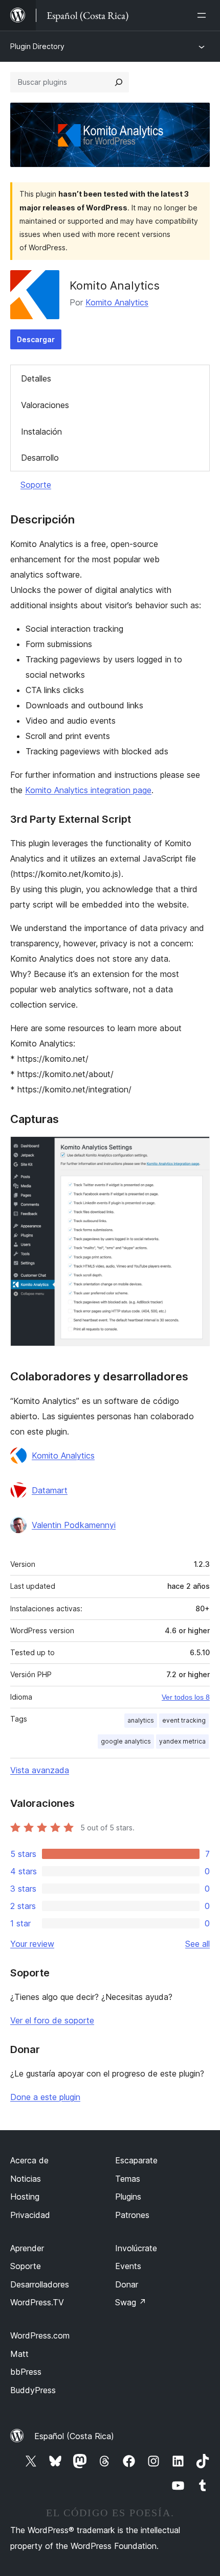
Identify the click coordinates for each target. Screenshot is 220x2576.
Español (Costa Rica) (74, 2436)
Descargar (36, 339)
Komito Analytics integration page (88, 790)
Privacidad (30, 2215)
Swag (131, 2302)
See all (197, 1944)
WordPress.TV (37, 2302)
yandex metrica (182, 1741)
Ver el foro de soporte (52, 2020)
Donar (127, 2284)
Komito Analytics (117, 302)
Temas (128, 2179)
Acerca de (29, 2160)
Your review (32, 1944)
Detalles (36, 378)
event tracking (184, 1720)
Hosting (25, 2197)
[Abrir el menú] (204, 15)
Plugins (128, 2197)
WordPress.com (40, 2335)
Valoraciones (45, 405)
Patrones (132, 2215)
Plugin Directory (37, 46)
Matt (19, 2354)
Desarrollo (40, 458)
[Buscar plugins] (119, 82)
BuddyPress (33, 2390)
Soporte (36, 485)
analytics (141, 1720)
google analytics (126, 1741)
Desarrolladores (40, 2284)
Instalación (41, 432)
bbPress (26, 2372)
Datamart (50, 1490)
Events (128, 2266)
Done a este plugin (45, 2097)
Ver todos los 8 (186, 1697)
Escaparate (136, 2160)
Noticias (26, 2179)
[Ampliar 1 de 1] (196, 1150)
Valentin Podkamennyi (74, 1525)
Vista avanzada (40, 1770)
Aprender (27, 2248)
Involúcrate (136, 2248)
